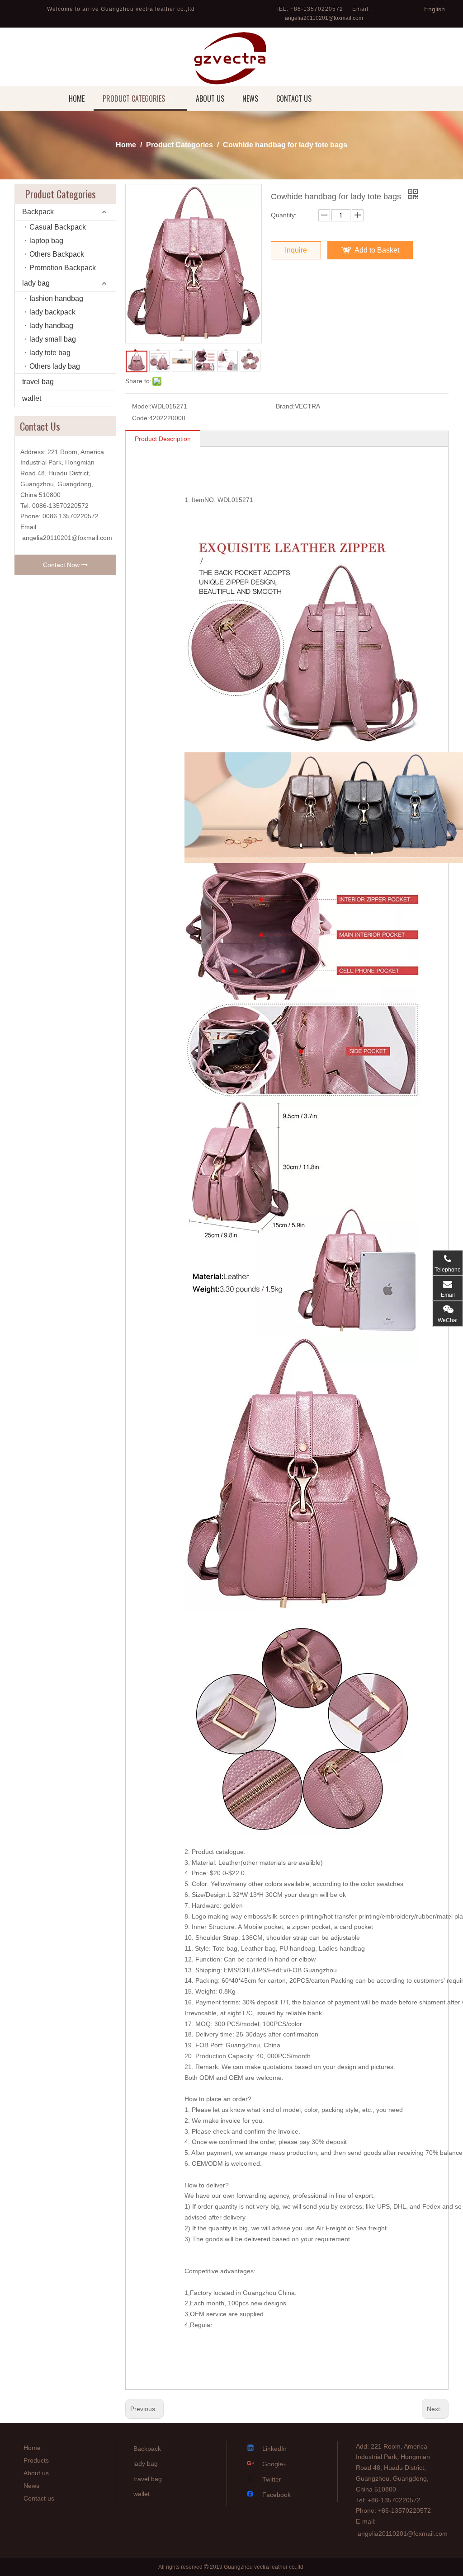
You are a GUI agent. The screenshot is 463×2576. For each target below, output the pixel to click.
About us (36, 2473)
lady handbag (51, 326)
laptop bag (46, 241)
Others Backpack (57, 254)
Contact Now (62, 565)
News (31, 2486)
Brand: (285, 406)
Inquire (296, 250)
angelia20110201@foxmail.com (324, 18)
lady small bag (53, 339)
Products (36, 2460)
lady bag (36, 283)
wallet (32, 398)
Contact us (39, 2498)
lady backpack (52, 312)
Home (32, 2448)
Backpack (38, 212)
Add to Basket (377, 250)
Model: (142, 406)
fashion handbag (56, 298)
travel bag (38, 382)
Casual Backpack (58, 227)
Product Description (163, 439)
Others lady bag (55, 366)
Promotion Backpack (63, 268)
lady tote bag (50, 353)
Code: (141, 418)
